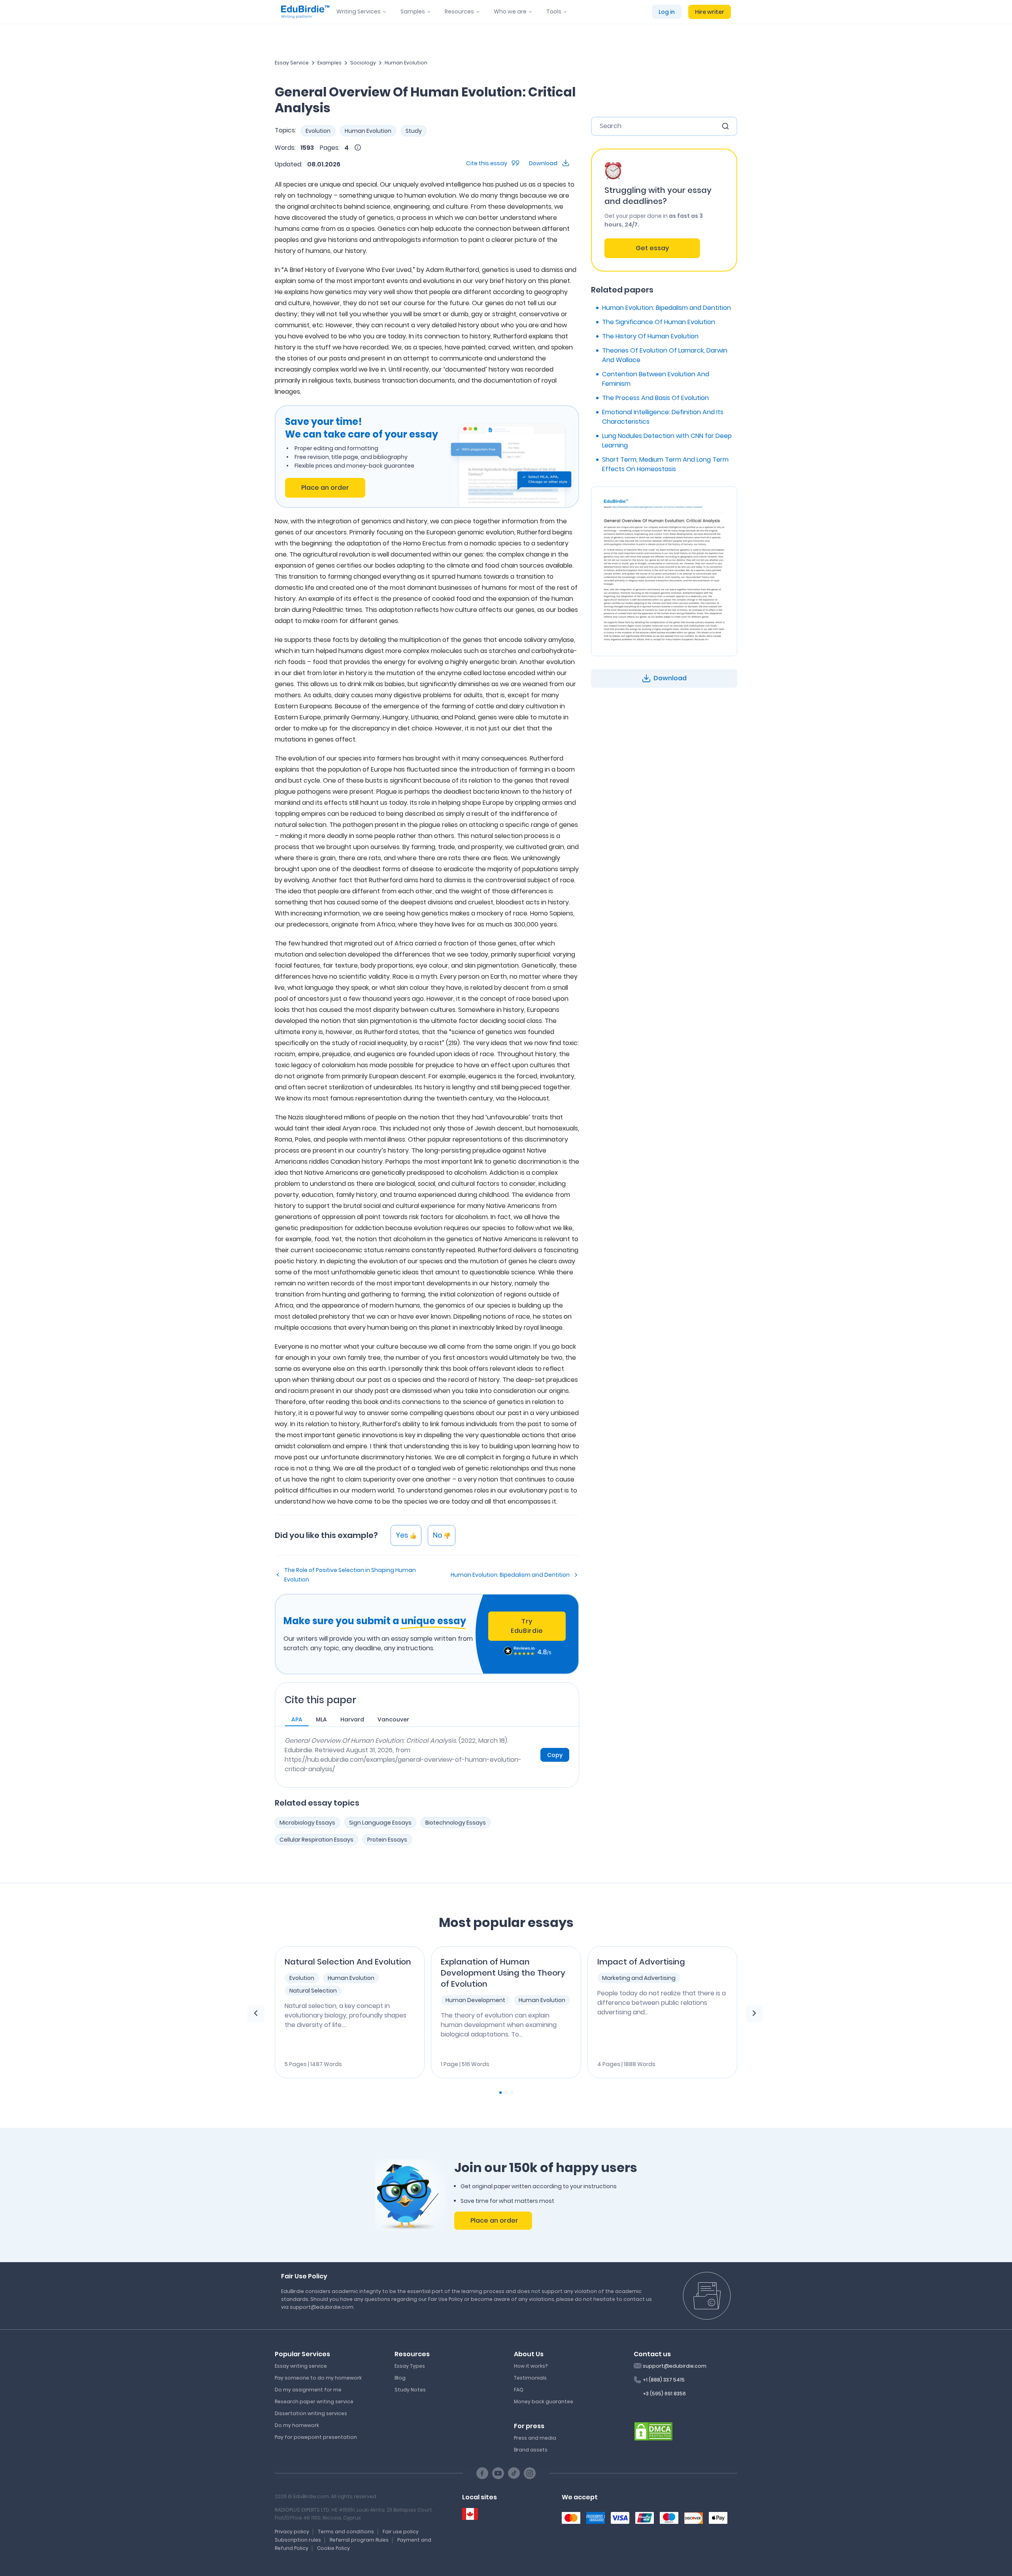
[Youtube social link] (498, 2473)
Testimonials (530, 2378)
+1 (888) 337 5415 (664, 2380)
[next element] (754, 2014)
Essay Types (410, 2366)
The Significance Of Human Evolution (659, 322)
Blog (400, 2378)
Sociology (363, 63)
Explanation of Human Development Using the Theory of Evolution (503, 1973)
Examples (329, 63)
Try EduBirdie (527, 1626)
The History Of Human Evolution (650, 336)
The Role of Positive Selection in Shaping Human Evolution (350, 1575)
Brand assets (531, 2450)
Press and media (535, 2438)
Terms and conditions (346, 2532)
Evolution (318, 131)
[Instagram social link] (530, 2473)
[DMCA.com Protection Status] (653, 2431)
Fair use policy (401, 2532)
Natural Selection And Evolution (348, 1962)
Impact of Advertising (641, 1962)
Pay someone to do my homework (318, 2378)
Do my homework (297, 2425)
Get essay (652, 248)
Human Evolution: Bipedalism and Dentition (510, 1575)
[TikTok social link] (514, 2473)
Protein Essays (387, 1840)
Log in (667, 12)
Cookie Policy (333, 2548)
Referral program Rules (359, 2540)
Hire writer (710, 12)
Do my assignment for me (308, 2390)
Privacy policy (292, 2532)
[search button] (725, 126)
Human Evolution (406, 63)
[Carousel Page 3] (512, 2093)
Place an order (325, 488)
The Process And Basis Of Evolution (655, 398)
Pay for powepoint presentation (316, 2437)
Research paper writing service (314, 2401)
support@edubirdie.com (675, 2366)
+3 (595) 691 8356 (664, 2394)
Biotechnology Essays (456, 1823)
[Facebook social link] (482, 2473)
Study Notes (410, 2390)
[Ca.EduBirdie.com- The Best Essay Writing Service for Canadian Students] (470, 2514)
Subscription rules (298, 2540)
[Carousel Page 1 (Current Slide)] (500, 2093)
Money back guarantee (544, 2401)
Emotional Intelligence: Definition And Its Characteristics (663, 417)
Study (414, 131)
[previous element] (256, 2014)
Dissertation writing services (311, 2413)
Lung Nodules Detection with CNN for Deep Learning (667, 441)
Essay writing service (301, 2366)
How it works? (531, 2366)
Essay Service (292, 63)
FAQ (519, 2390)
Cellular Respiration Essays (316, 1840)
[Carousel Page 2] (506, 2093)
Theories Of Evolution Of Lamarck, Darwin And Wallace (665, 355)
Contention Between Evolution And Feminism (656, 379)
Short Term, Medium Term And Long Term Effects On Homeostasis (665, 464)
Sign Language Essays (380, 1823)
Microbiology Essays (307, 1823)
